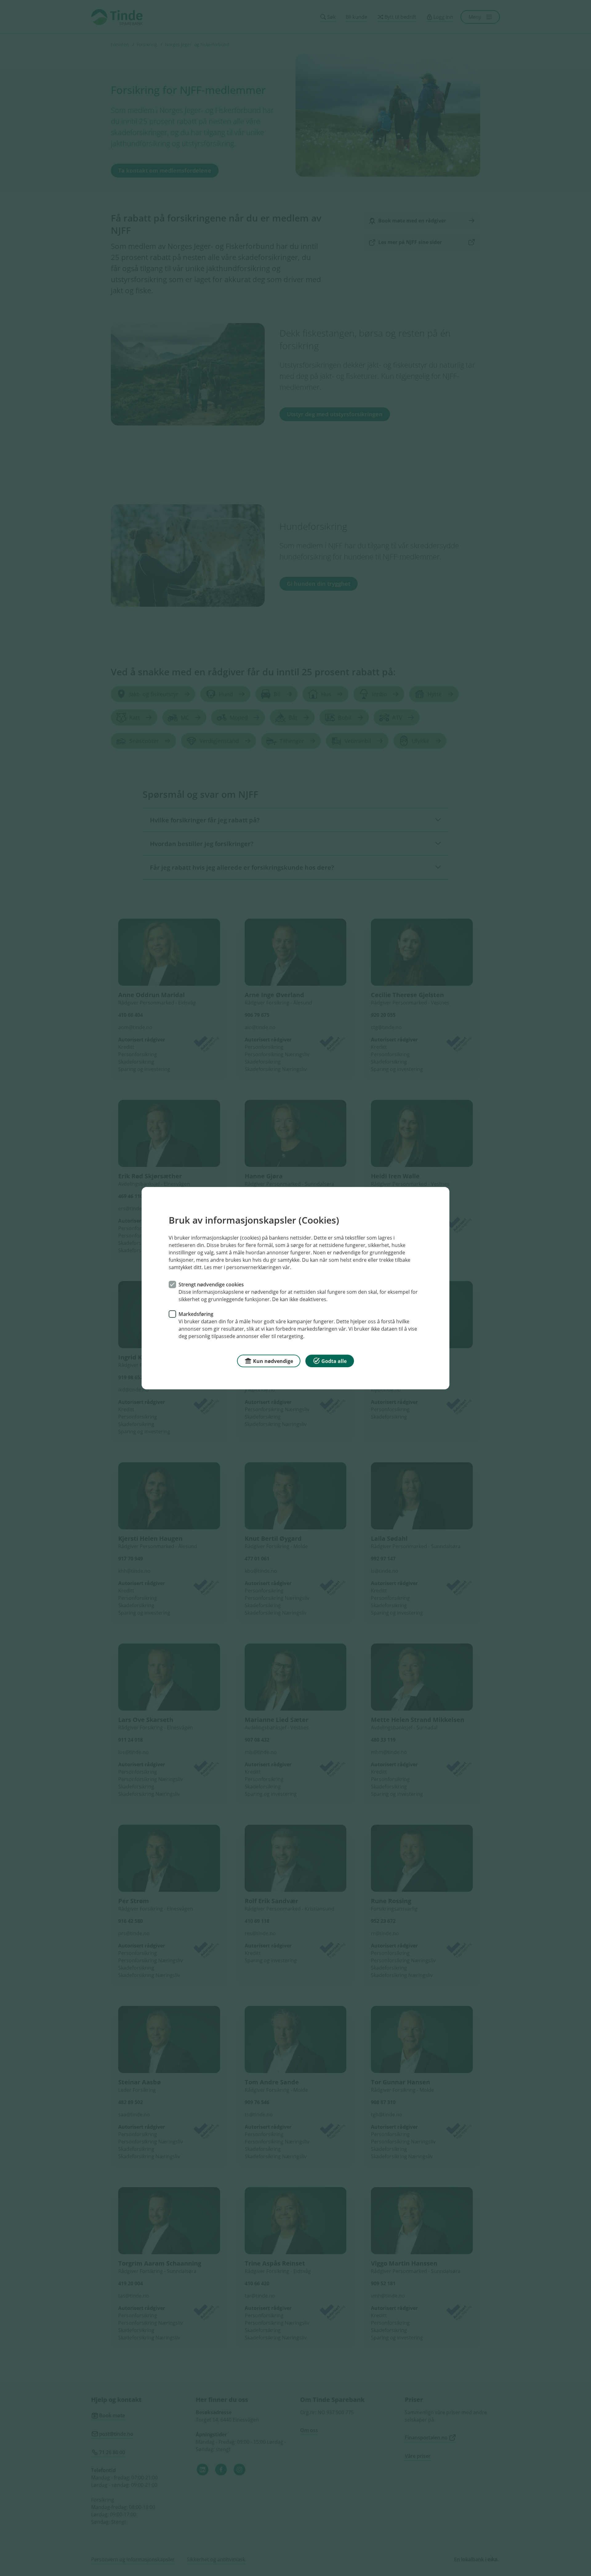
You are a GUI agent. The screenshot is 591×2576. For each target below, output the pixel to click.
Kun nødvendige (273, 1361)
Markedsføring (196, 1314)
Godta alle (334, 1361)
